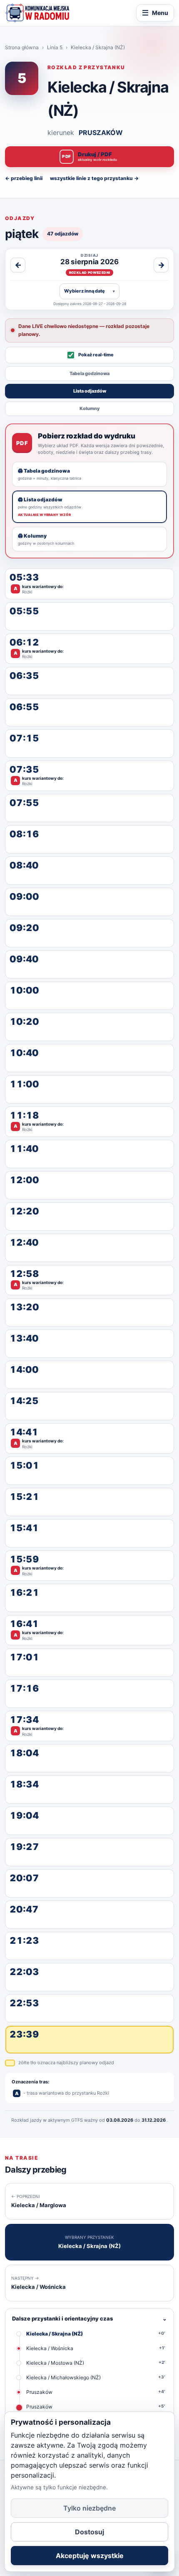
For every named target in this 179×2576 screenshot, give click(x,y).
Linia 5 (55, 47)
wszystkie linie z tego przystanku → (94, 178)
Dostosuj (89, 2532)
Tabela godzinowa (89, 373)
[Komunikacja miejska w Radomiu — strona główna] (37, 13)
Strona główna (22, 47)
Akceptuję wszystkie (90, 2556)
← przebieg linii (24, 178)
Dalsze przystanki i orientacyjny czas (89, 2318)
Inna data (89, 291)
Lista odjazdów (90, 391)
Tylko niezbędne (89, 2508)
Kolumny (90, 408)
